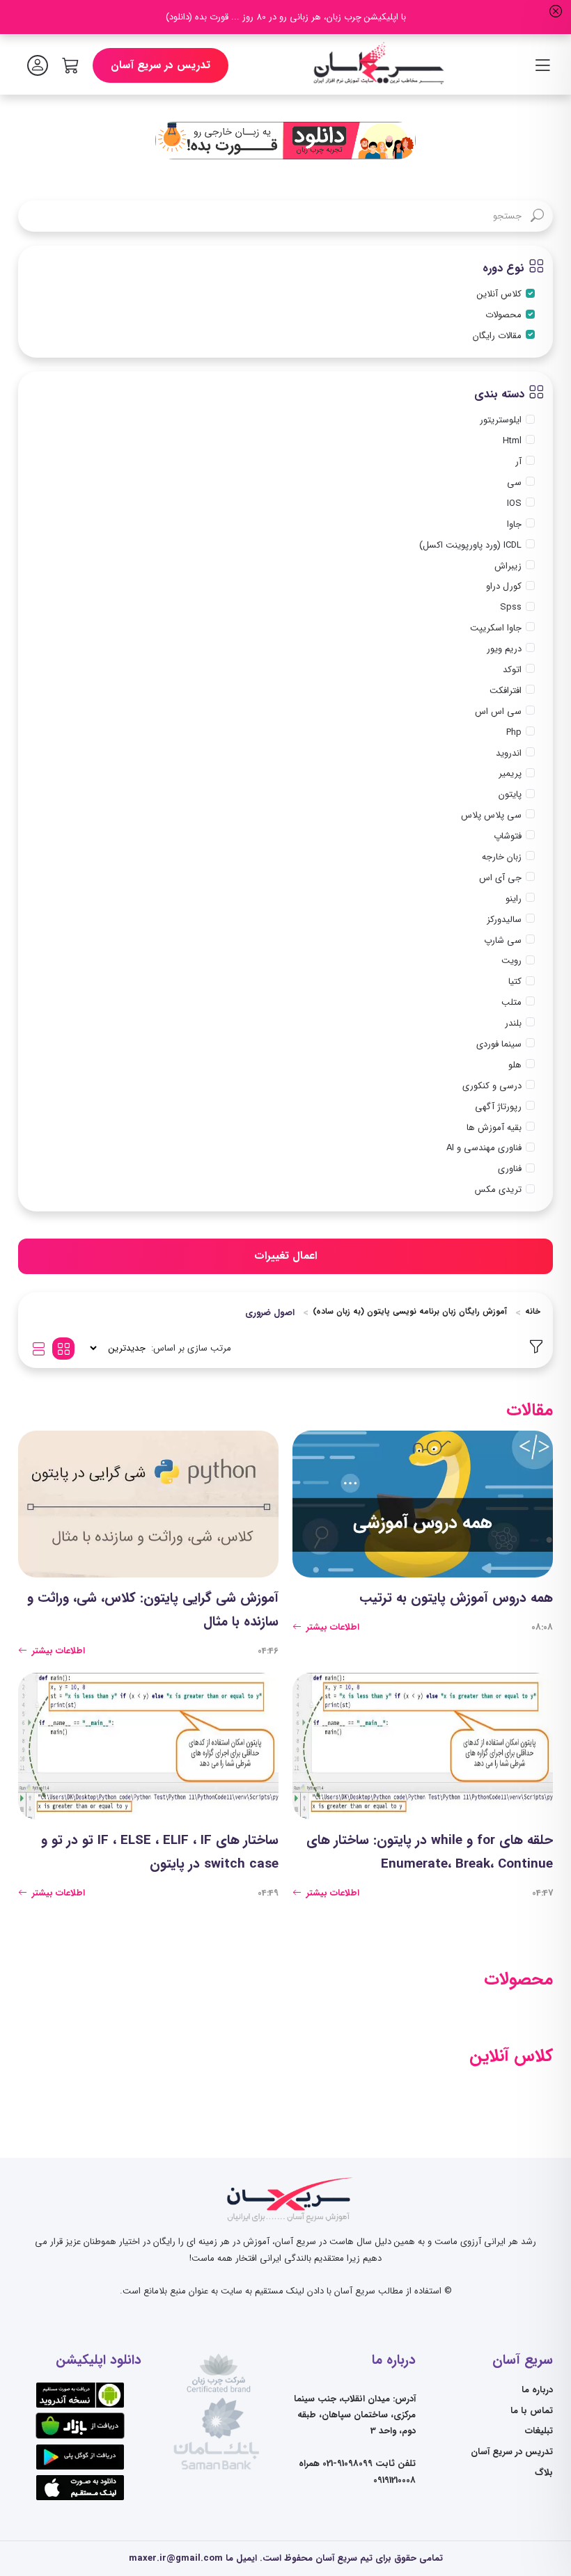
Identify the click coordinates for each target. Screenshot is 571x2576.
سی (514, 483)
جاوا (514, 524)
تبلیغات (539, 2431)
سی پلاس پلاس (491, 815)
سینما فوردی (499, 1044)
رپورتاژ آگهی (498, 1107)
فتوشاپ (508, 836)
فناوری (510, 1169)
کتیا (515, 981)
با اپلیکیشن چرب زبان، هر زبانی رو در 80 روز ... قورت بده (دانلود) (286, 17)
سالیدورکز (504, 920)
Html (512, 441)
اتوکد (512, 670)
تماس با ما (532, 2411)
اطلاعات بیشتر (331, 1627)
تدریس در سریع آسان (161, 65)
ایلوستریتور (501, 420)
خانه (533, 1312)
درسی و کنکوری (492, 1086)
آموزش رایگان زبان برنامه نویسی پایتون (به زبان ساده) (410, 1312)
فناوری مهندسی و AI (484, 1148)
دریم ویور (504, 649)
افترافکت (506, 691)
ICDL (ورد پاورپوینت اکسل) (470, 545)
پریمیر (510, 773)
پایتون (510, 794)
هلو (515, 1065)
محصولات (503, 315)
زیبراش (508, 566)
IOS (514, 503)
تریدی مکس (498, 1190)
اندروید (509, 753)
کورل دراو (504, 586)
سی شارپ (503, 940)
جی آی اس (500, 878)
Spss (511, 607)
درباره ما (537, 2390)
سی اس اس (498, 711)
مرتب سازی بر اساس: (191, 1348)
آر (518, 462)
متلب (511, 1002)
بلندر (513, 1023)
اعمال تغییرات (285, 1256)
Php (514, 732)
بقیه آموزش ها (494, 1128)
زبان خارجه (502, 857)
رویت (511, 961)
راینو (514, 899)
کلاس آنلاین (499, 294)
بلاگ (544, 2473)
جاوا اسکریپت (496, 628)
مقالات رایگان (497, 336)
